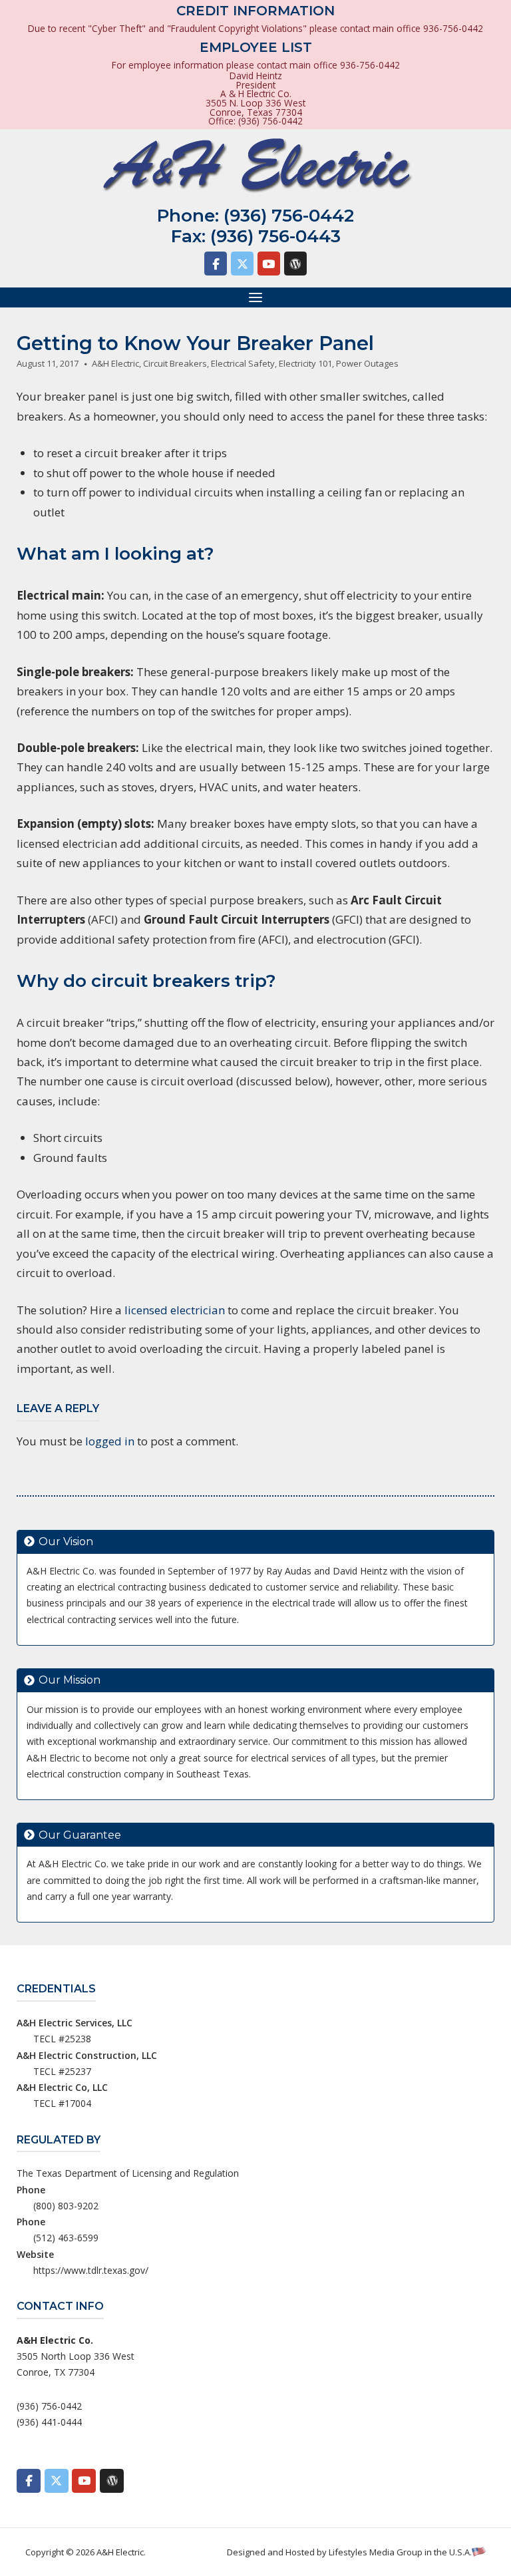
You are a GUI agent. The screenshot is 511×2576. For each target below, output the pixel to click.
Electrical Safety (243, 363)
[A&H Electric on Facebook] (216, 264)
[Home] (255, 166)
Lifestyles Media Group (376, 2552)
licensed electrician (175, 1310)
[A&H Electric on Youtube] (269, 264)
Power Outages (367, 363)
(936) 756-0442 (289, 216)
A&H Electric (115, 363)
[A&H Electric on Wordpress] (295, 264)
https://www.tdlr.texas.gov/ (91, 2270)
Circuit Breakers (175, 363)
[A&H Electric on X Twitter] (242, 264)
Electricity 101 (305, 363)
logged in (110, 1441)
